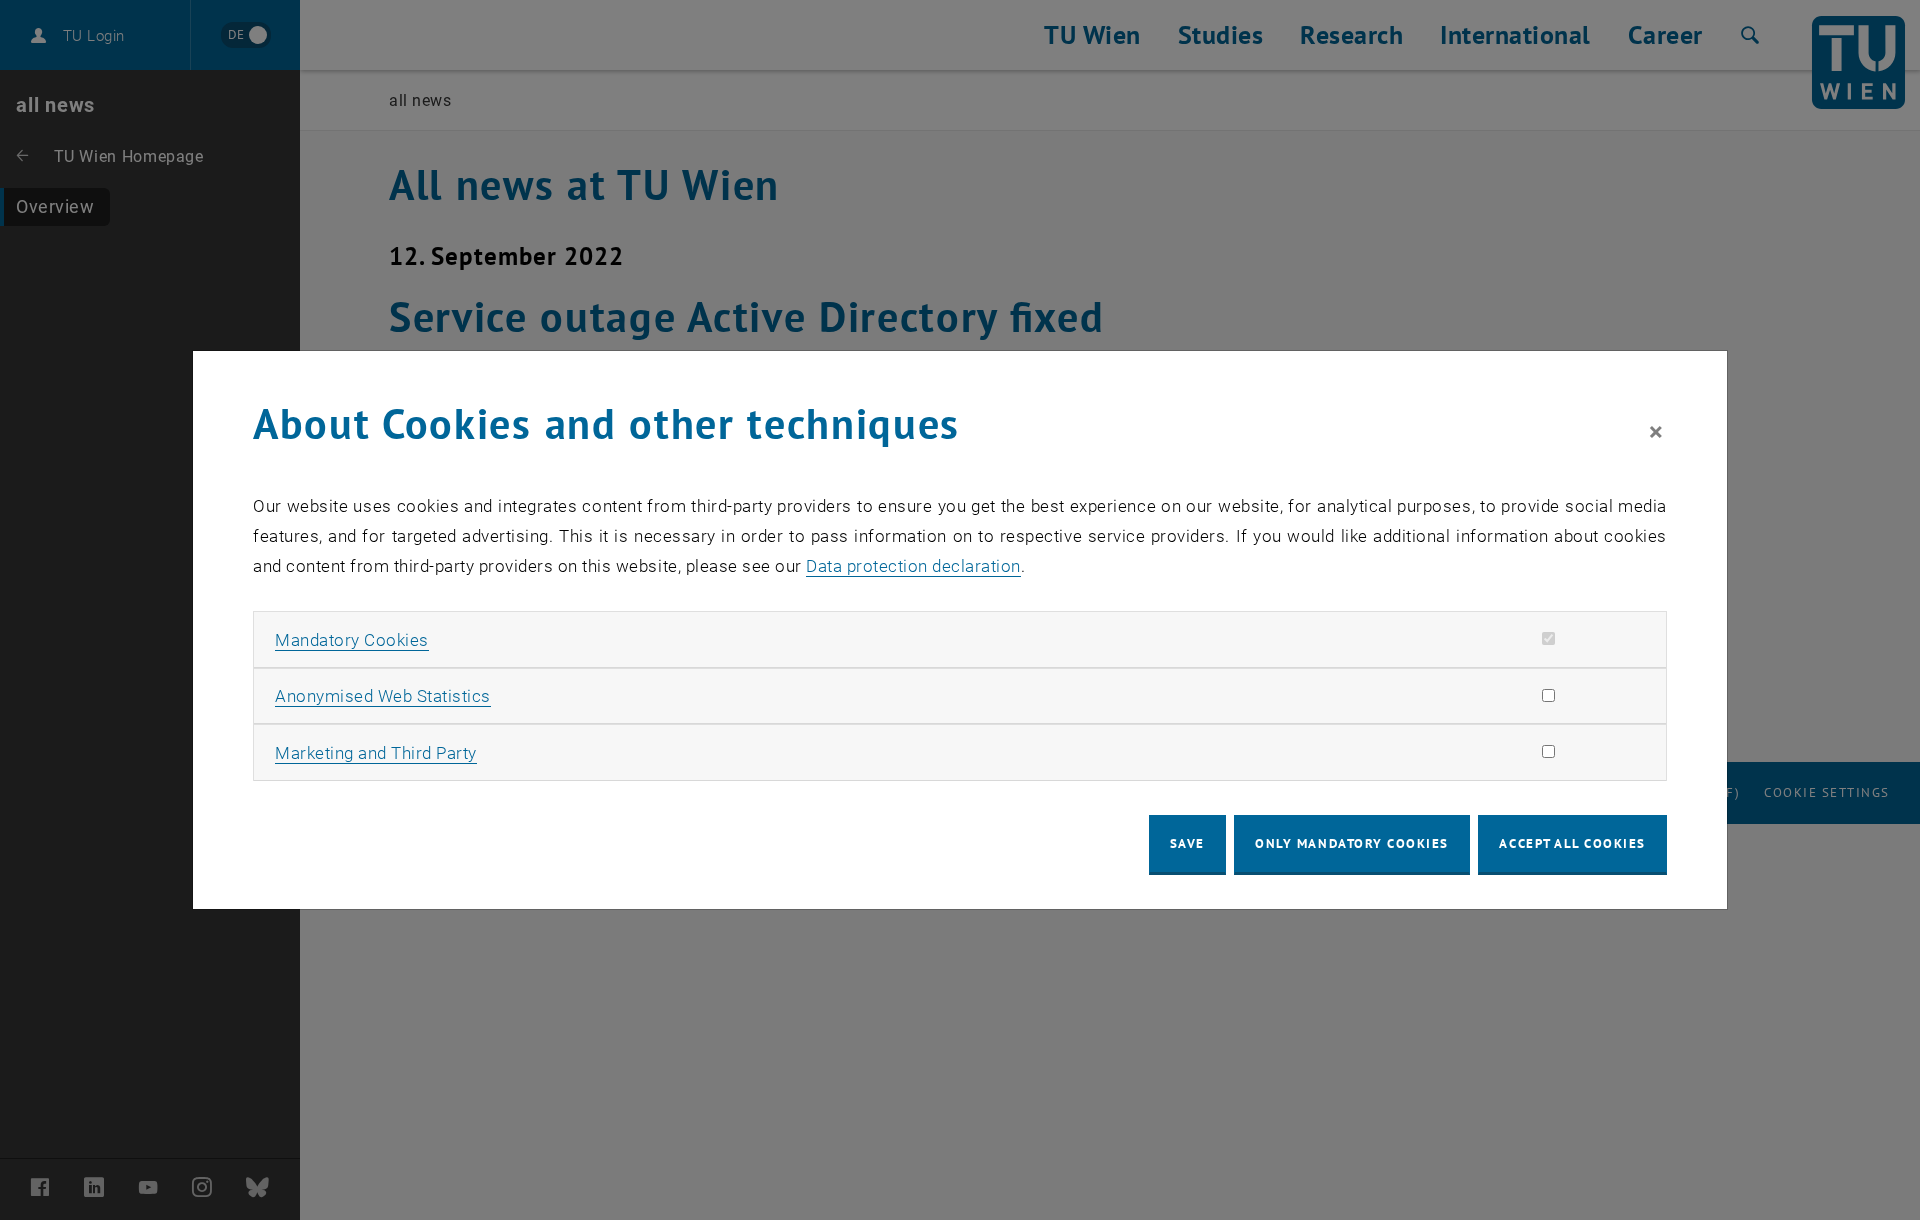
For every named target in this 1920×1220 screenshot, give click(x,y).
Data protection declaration (913, 566)
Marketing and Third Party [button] (376, 753)
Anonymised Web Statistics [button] (383, 696)
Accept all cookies (1572, 843)
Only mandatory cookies (1352, 843)
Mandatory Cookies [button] (352, 640)
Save (1187, 843)
